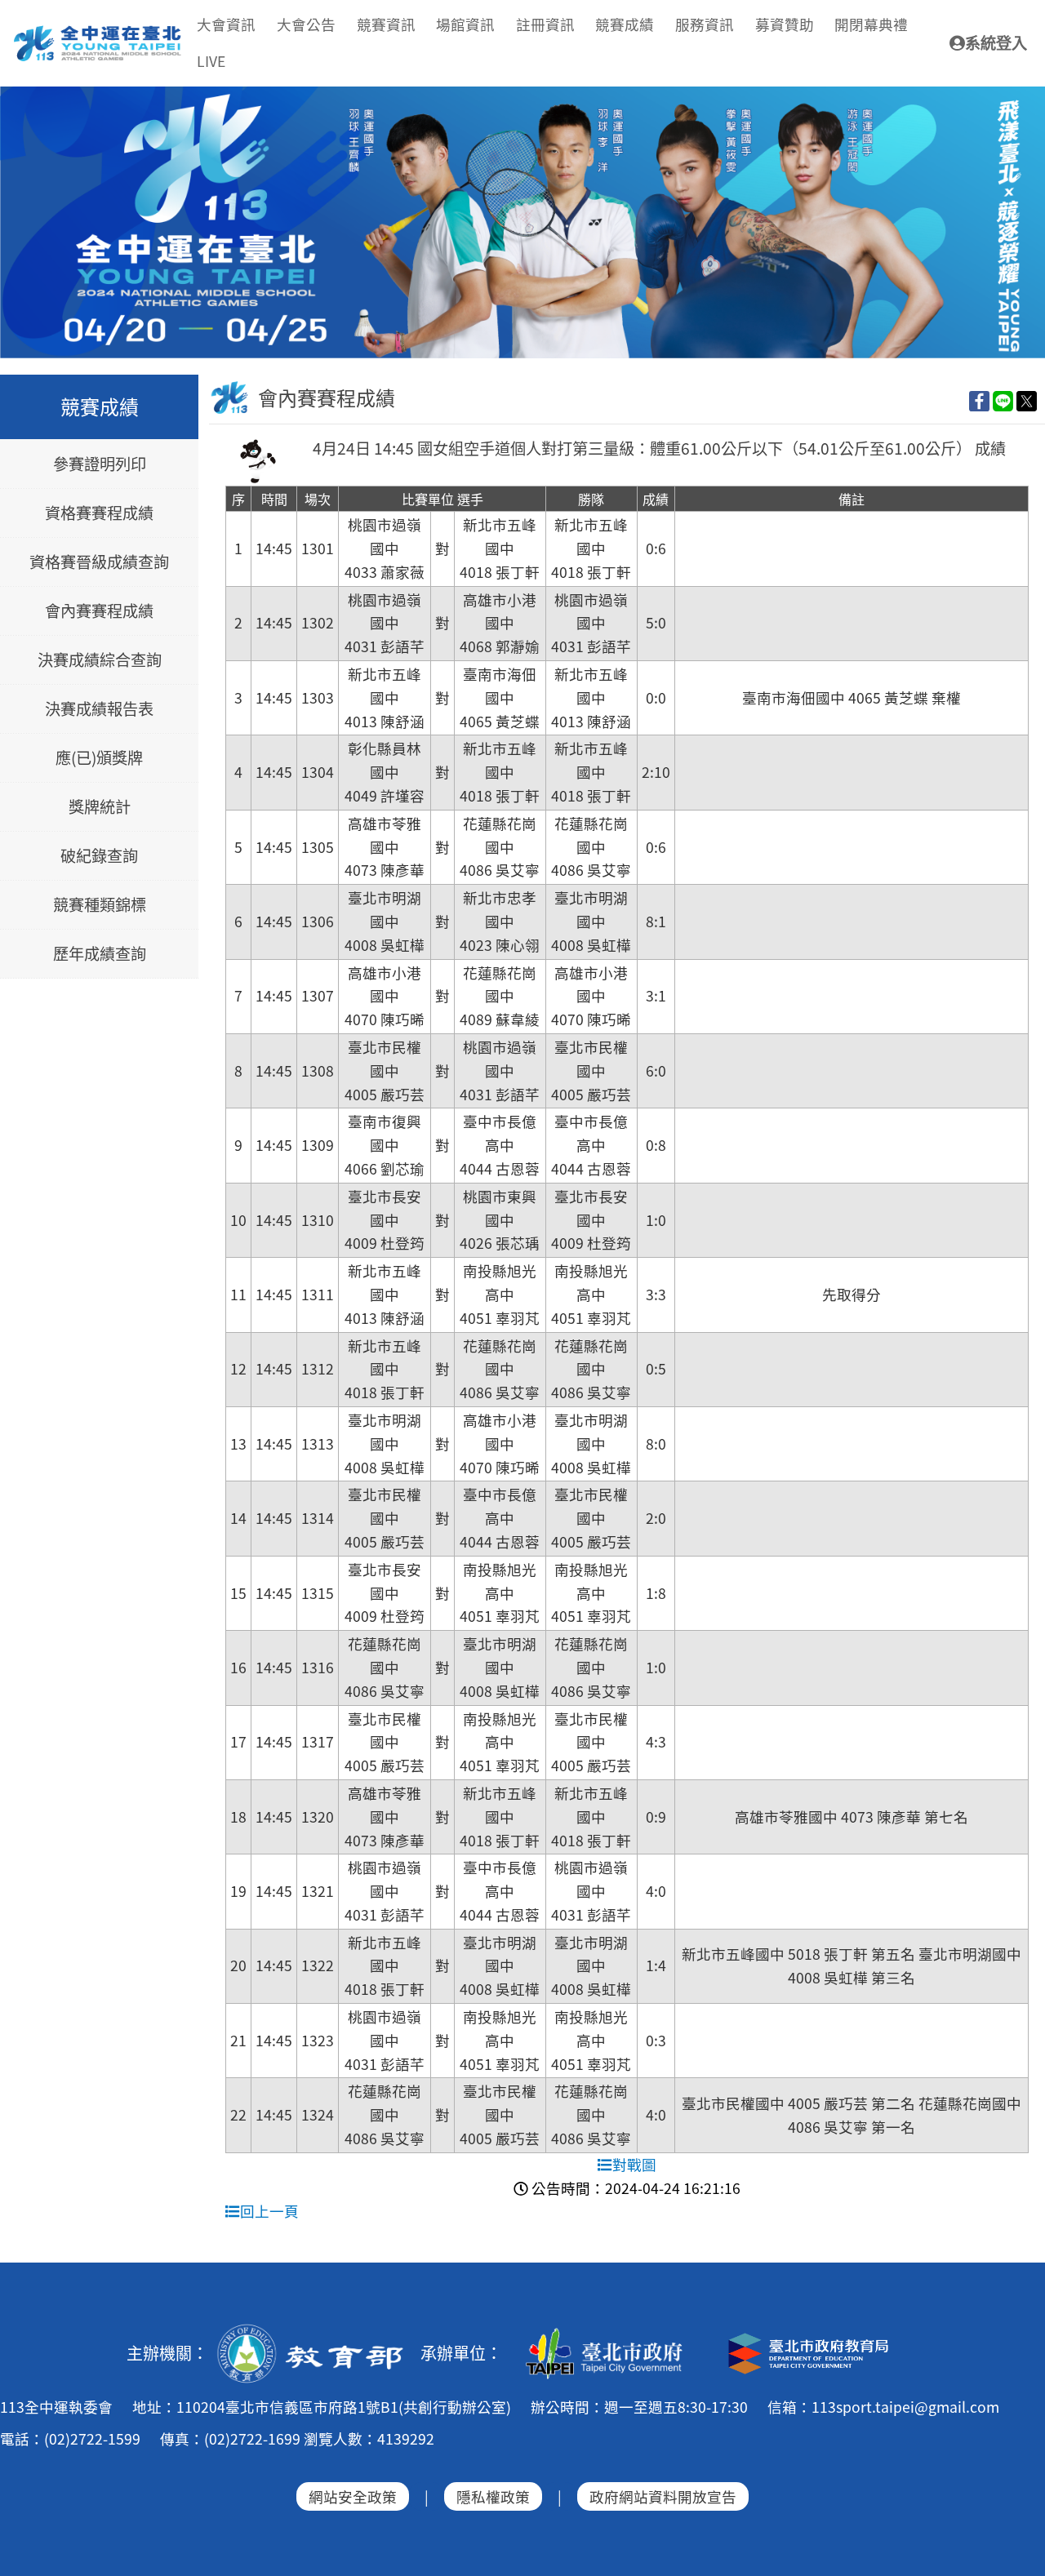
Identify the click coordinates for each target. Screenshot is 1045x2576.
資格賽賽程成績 (99, 513)
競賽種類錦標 (100, 905)
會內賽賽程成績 (99, 611)
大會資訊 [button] (226, 24)
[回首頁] (98, 32)
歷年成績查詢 (100, 954)
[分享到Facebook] (979, 400)
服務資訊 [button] (705, 24)
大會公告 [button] (306, 24)
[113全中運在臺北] (522, 223)
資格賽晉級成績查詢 (99, 562)
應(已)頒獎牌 (99, 758)
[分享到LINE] (1003, 400)
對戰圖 (634, 2164)
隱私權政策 (493, 2496)
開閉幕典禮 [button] (871, 24)
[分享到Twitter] (1027, 400)
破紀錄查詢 (99, 856)
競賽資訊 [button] (386, 24)
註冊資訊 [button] (545, 24)
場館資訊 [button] (465, 24)
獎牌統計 (100, 807)
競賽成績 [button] (625, 24)
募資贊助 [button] (785, 24)
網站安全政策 (353, 2496)
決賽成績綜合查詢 (100, 660)
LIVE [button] (211, 61)
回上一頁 (269, 2211)
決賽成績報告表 (99, 709)
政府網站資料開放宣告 (663, 2496)
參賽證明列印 (100, 464)
